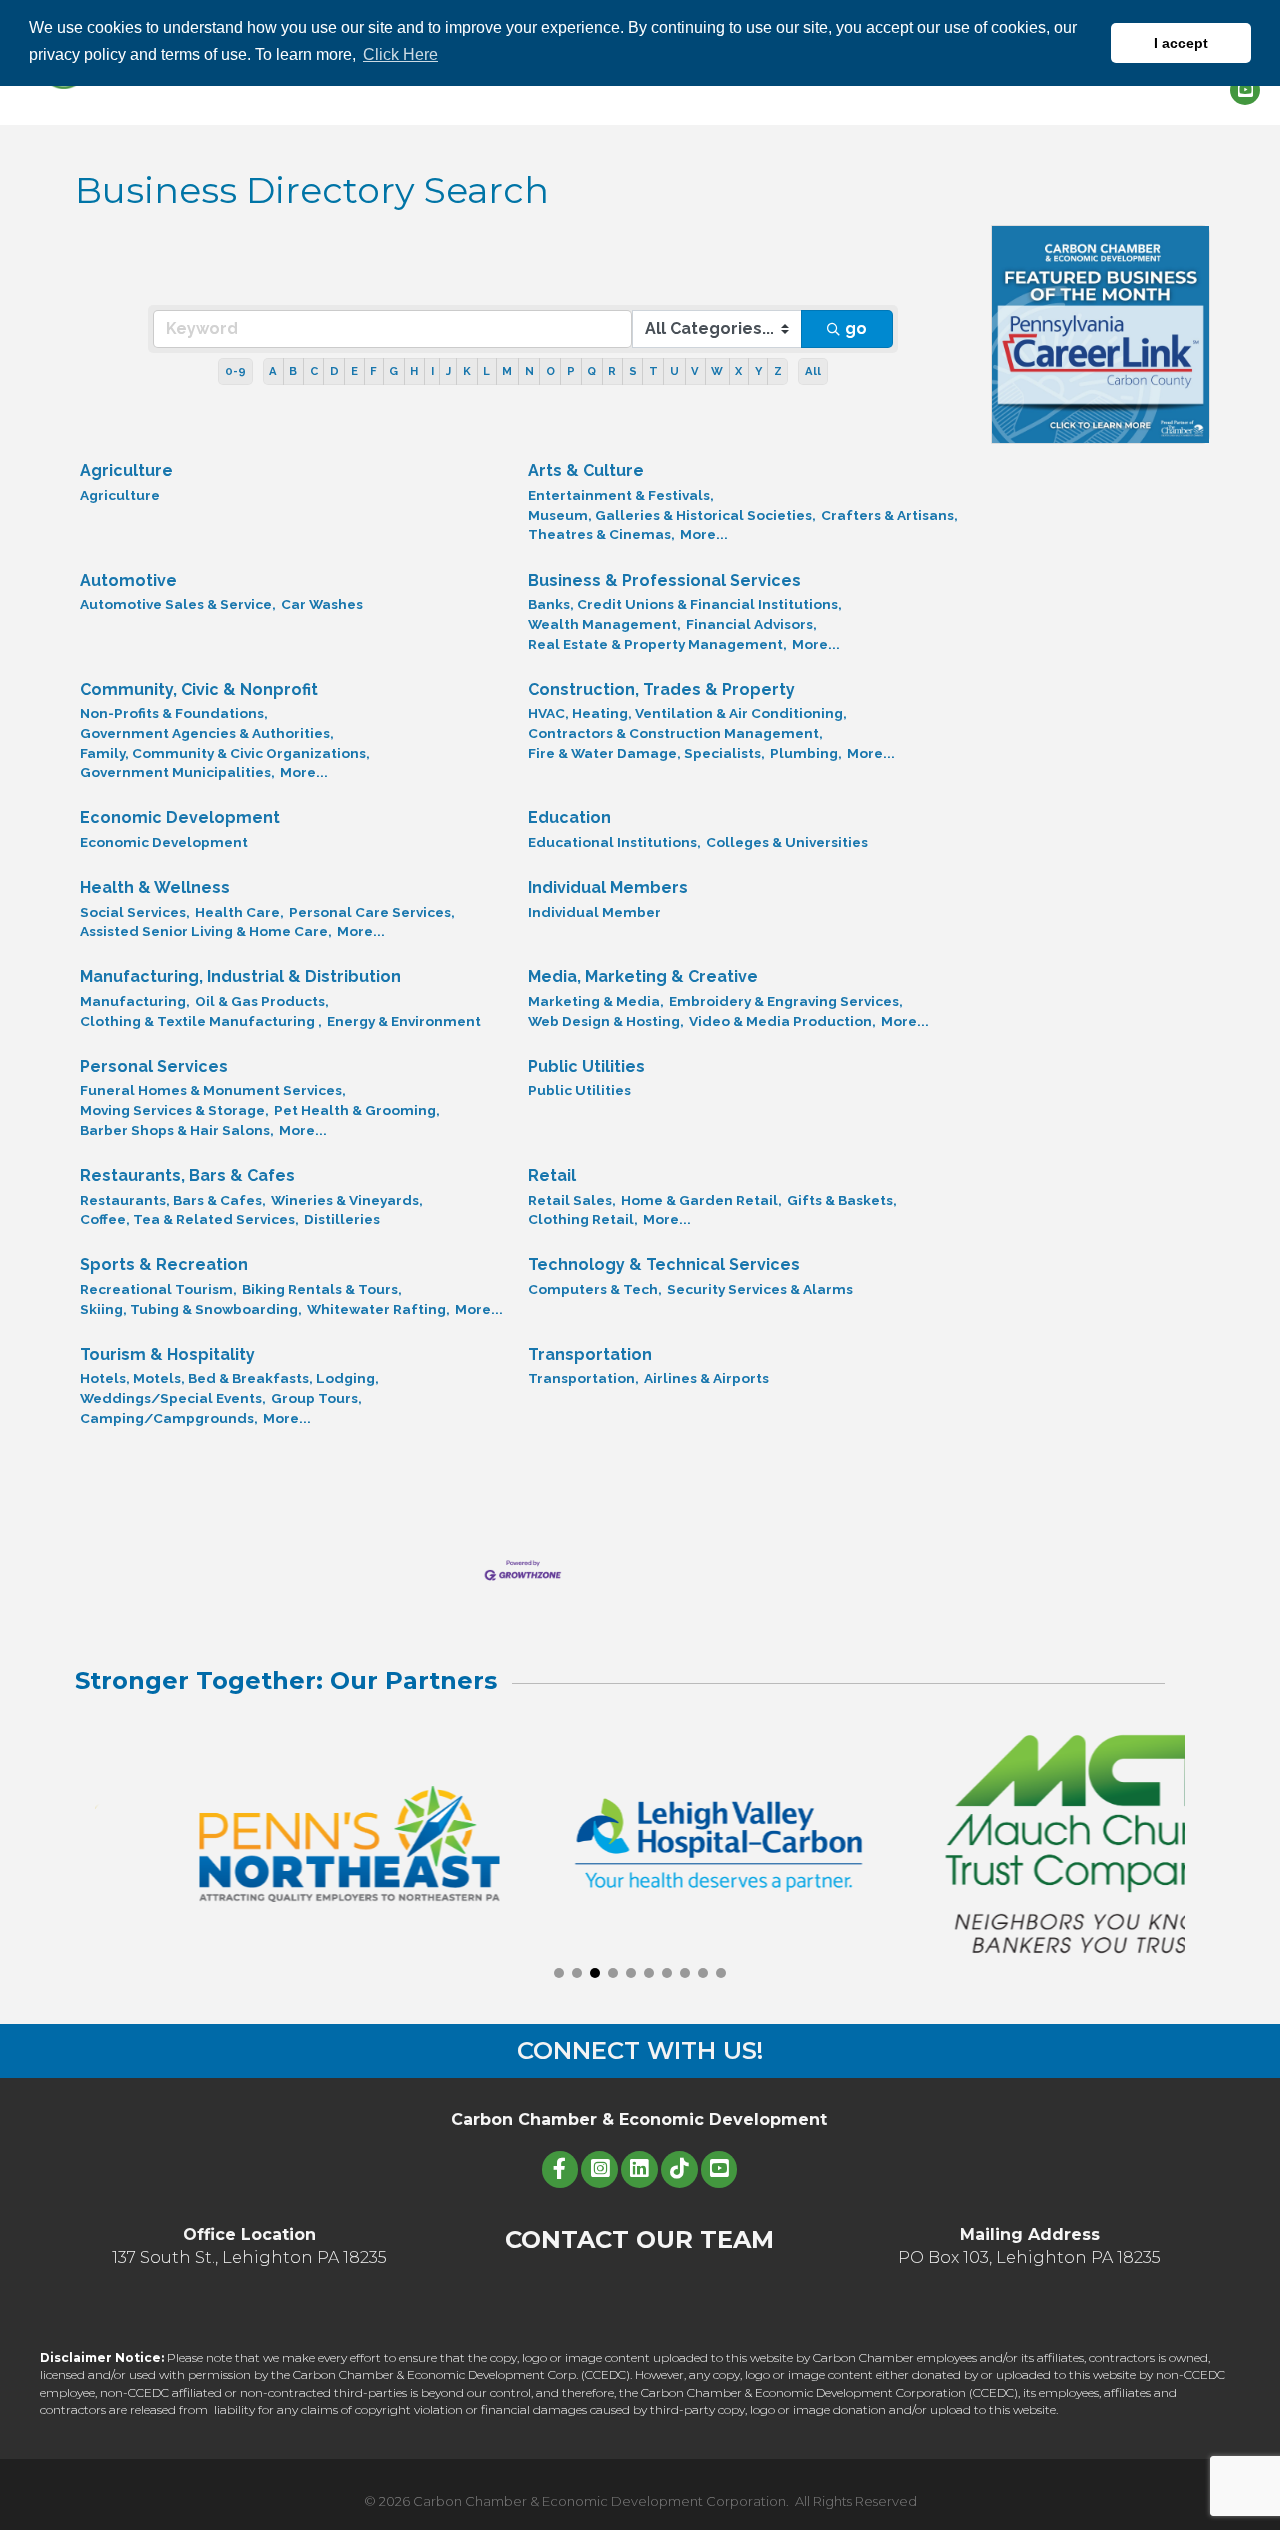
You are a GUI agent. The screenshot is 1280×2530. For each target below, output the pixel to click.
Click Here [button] (400, 54)
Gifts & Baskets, (842, 1200)
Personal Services (154, 1066)
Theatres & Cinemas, (601, 534)
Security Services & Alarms (760, 1289)
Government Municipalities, (177, 772)
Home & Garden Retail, (701, 1200)
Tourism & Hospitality (167, 1354)
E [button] (354, 371)
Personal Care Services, (372, 912)
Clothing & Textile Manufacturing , (201, 1021)
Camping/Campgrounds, (169, 1418)
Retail (552, 1175)
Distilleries (342, 1219)
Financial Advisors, (751, 624)
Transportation (590, 1354)
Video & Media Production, (782, 1021)
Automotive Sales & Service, (178, 604)
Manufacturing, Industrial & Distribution (240, 976)
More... (704, 534)
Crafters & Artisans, (889, 515)
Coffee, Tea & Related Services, (189, 1219)
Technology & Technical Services (664, 1264)
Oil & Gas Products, (262, 1001)
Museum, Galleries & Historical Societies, (672, 515)
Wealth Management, (604, 624)
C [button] (314, 371)
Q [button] (591, 371)
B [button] (293, 371)
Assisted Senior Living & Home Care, (206, 931)
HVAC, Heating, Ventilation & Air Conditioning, (687, 713)
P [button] (571, 371)
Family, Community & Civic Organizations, (225, 753)
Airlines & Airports (706, 1378)
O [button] (550, 371)
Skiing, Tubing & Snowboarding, (191, 1309)
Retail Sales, (572, 1200)
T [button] (653, 371)
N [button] (529, 371)
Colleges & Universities (787, 842)
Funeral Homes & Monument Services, (213, 1090)
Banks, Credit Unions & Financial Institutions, (685, 604)
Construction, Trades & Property (661, 689)
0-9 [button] (235, 371)
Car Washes (322, 604)
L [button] (486, 371)
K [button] (467, 371)
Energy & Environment (404, 1021)
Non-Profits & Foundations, (174, 713)
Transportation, (583, 1378)
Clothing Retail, (583, 1219)
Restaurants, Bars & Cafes (187, 1175)
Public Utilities (586, 1066)
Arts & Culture (586, 470)
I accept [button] (1181, 43)
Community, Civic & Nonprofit (199, 689)
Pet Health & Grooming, (357, 1110)
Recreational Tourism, (158, 1289)
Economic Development (180, 817)
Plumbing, (806, 753)
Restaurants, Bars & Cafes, (173, 1200)
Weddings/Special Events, (173, 1398)
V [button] (695, 371)
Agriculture (126, 470)
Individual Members (608, 887)
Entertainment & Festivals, (621, 495)
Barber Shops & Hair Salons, (177, 1130)
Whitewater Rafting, (378, 1309)
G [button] (393, 371)
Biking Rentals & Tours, (322, 1289)
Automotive (128, 580)
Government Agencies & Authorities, (207, 733)
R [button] (612, 371)
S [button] (633, 371)
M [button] (507, 371)
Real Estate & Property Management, (657, 644)
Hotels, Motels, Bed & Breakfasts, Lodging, (229, 1378)
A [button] (273, 371)
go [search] (856, 328)
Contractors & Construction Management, (675, 733)
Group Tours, (316, 1398)
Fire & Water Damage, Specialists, (646, 753)
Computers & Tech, (595, 1289)
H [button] (414, 371)
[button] (559, 1973)
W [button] (717, 371)
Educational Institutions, (614, 842)
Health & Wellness (155, 887)
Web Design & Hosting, (606, 1021)
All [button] (813, 371)
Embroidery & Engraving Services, (786, 1001)
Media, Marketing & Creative (643, 976)
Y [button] (758, 371)
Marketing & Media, (596, 1001)
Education (569, 817)
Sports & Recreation (164, 1264)
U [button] (674, 371)
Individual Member (594, 912)
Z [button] (778, 371)
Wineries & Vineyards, (347, 1200)
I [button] (432, 371)
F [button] (373, 371)
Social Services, (135, 912)
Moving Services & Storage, (174, 1110)
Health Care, (239, 912)
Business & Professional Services (664, 580)
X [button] (738, 371)
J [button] (448, 371)
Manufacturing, (135, 1001)
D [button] (334, 371)
